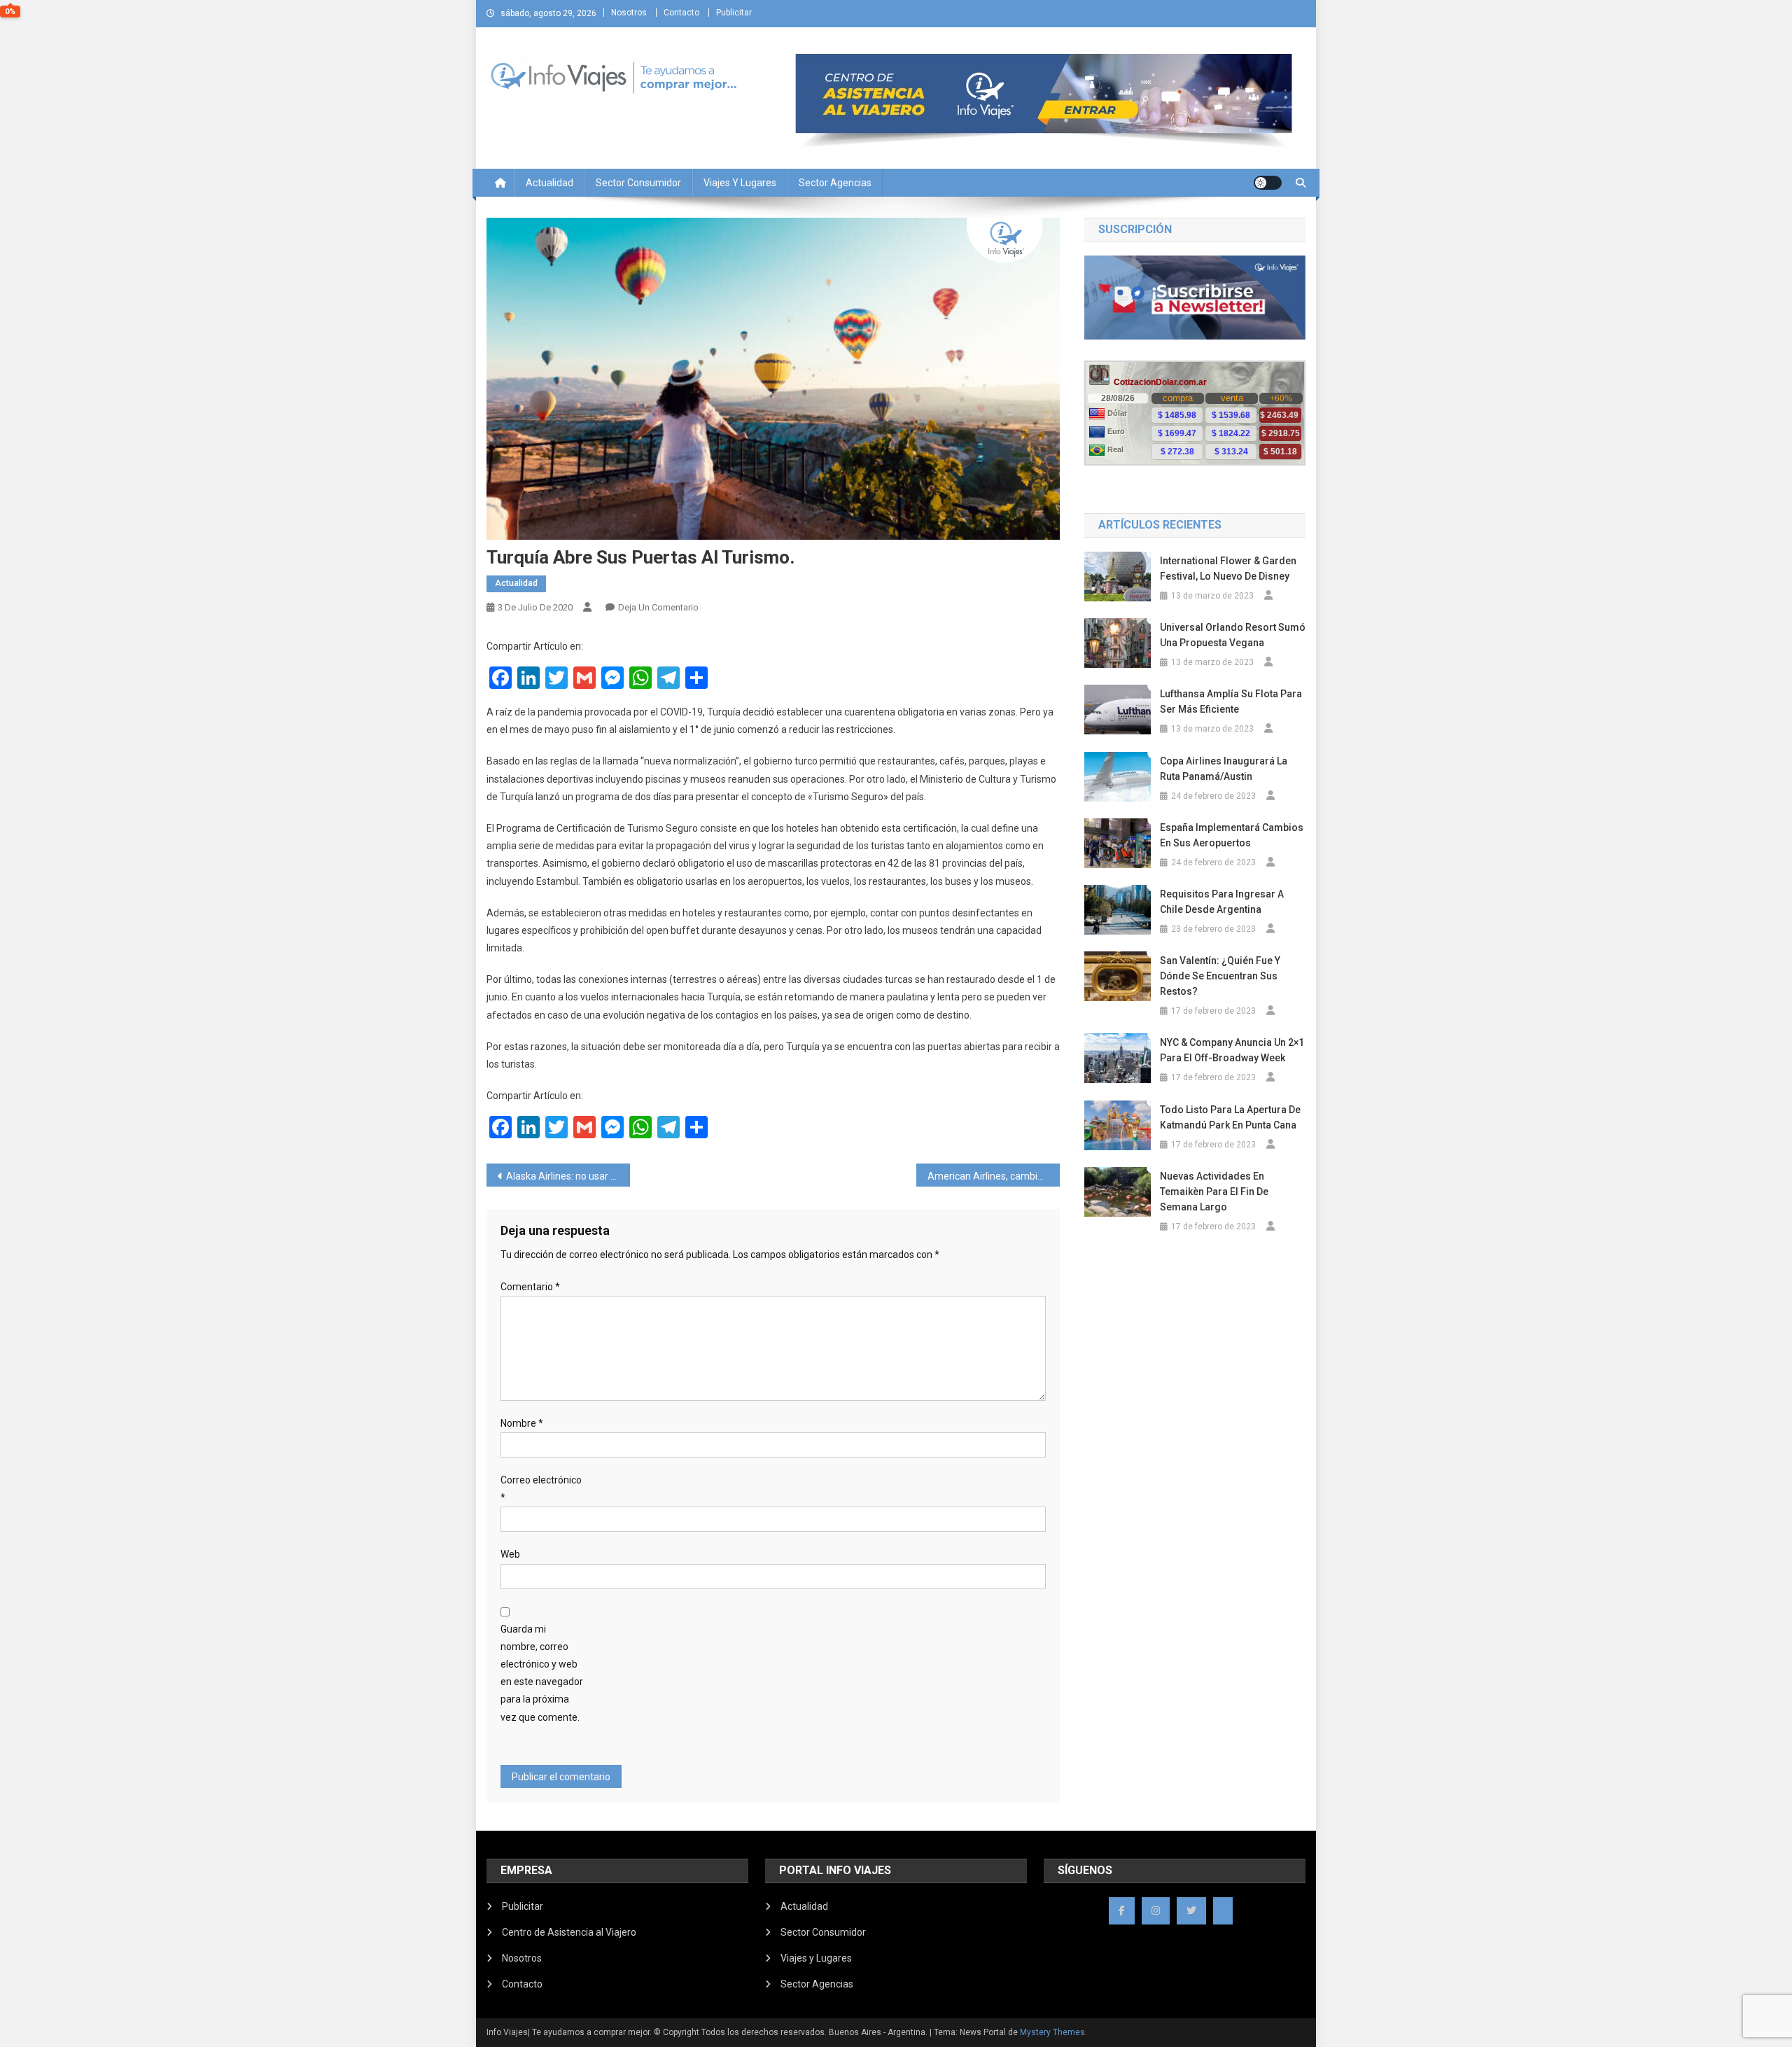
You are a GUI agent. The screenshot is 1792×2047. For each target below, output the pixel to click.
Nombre (522, 1423)
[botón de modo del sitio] (1268, 183)
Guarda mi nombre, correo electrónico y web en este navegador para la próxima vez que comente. (542, 1673)
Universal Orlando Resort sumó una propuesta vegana (1233, 635)
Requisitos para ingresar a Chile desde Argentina (1222, 902)
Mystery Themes (1052, 2032)
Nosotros (629, 13)
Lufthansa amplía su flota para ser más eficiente (1231, 701)
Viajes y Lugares (740, 183)
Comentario (530, 1287)
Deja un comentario (658, 607)
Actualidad (549, 183)
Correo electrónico (541, 1489)
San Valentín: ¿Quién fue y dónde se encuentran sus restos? (1220, 976)
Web (510, 1554)
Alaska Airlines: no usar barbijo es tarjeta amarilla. (568, 1176)
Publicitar (734, 13)
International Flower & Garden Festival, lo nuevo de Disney (1228, 568)
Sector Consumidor (638, 183)
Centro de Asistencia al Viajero (569, 1932)
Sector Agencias (835, 183)
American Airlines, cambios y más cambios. (994, 1176)
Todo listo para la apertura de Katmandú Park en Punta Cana (1230, 1117)
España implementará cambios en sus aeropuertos (1232, 835)
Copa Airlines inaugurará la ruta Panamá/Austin (1224, 769)
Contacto (681, 13)
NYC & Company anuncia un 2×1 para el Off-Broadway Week (1232, 1050)
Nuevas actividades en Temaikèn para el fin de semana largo (1214, 1192)
